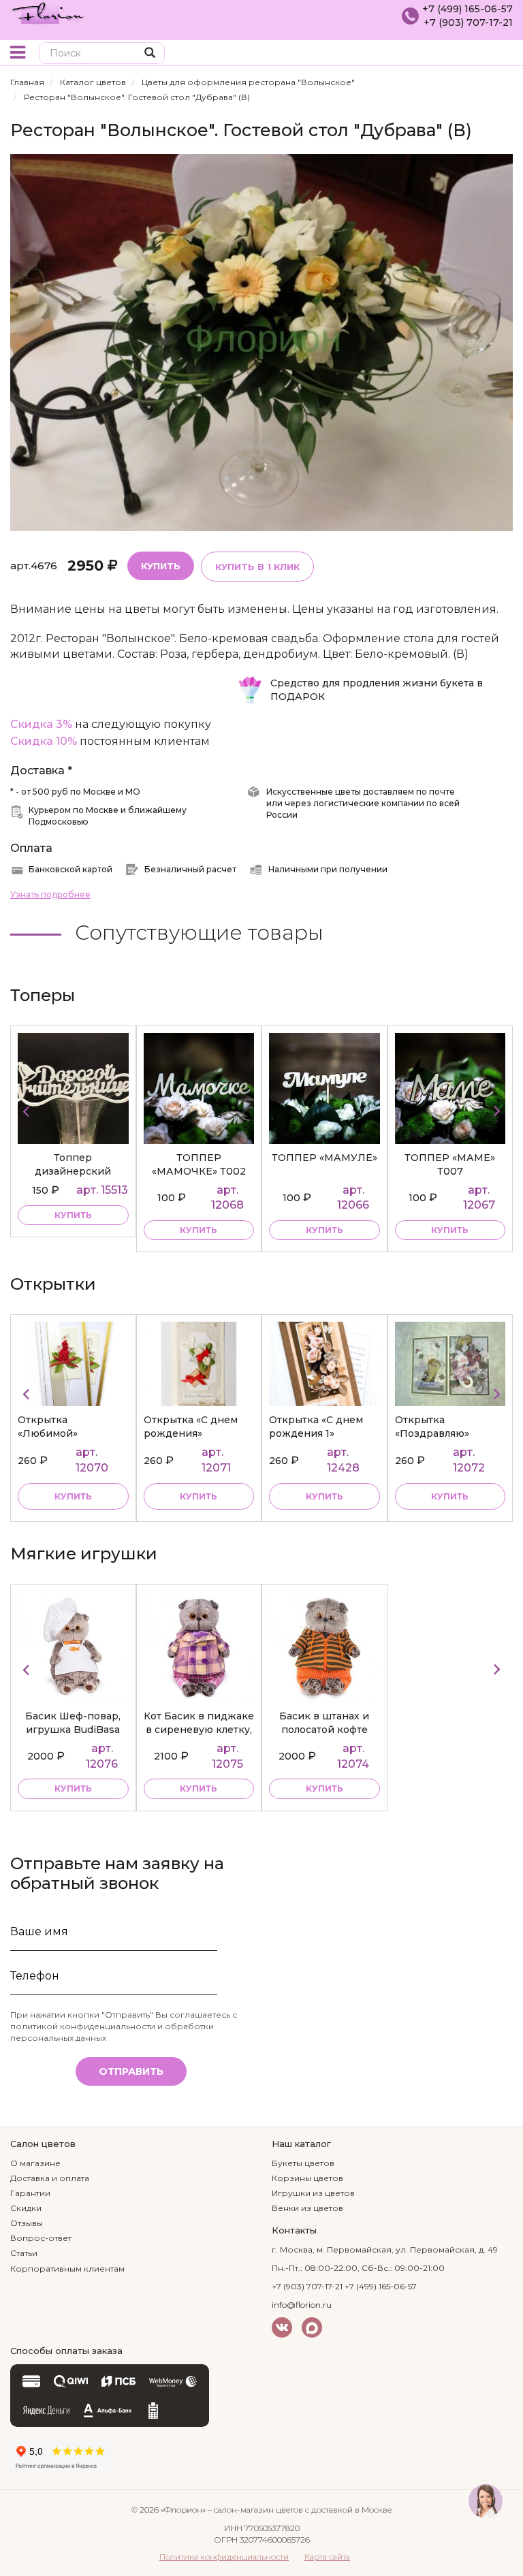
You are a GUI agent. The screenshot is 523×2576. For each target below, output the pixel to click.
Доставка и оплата (50, 2178)
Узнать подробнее (50, 894)
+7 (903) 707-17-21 (468, 22)
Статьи (24, 2253)
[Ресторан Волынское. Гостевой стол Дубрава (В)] (261, 341)
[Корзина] (502, 54)
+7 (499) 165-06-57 (467, 9)
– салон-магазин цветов (255, 2510)
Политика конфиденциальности (224, 2557)
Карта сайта (327, 2557)
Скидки (26, 2208)
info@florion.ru (302, 2305)
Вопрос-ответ (41, 2238)
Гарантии (30, 2193)
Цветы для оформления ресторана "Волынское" (248, 82)
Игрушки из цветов (313, 2193)
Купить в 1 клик (257, 567)
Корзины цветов (307, 2178)
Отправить (131, 2071)
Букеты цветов (303, 2163)
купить (73, 1230)
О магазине (35, 2163)
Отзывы (27, 2223)
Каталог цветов (93, 82)
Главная (27, 82)
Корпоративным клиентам (67, 2269)
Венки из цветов (307, 2208)
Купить (161, 566)
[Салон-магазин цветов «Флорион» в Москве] (48, 12)
